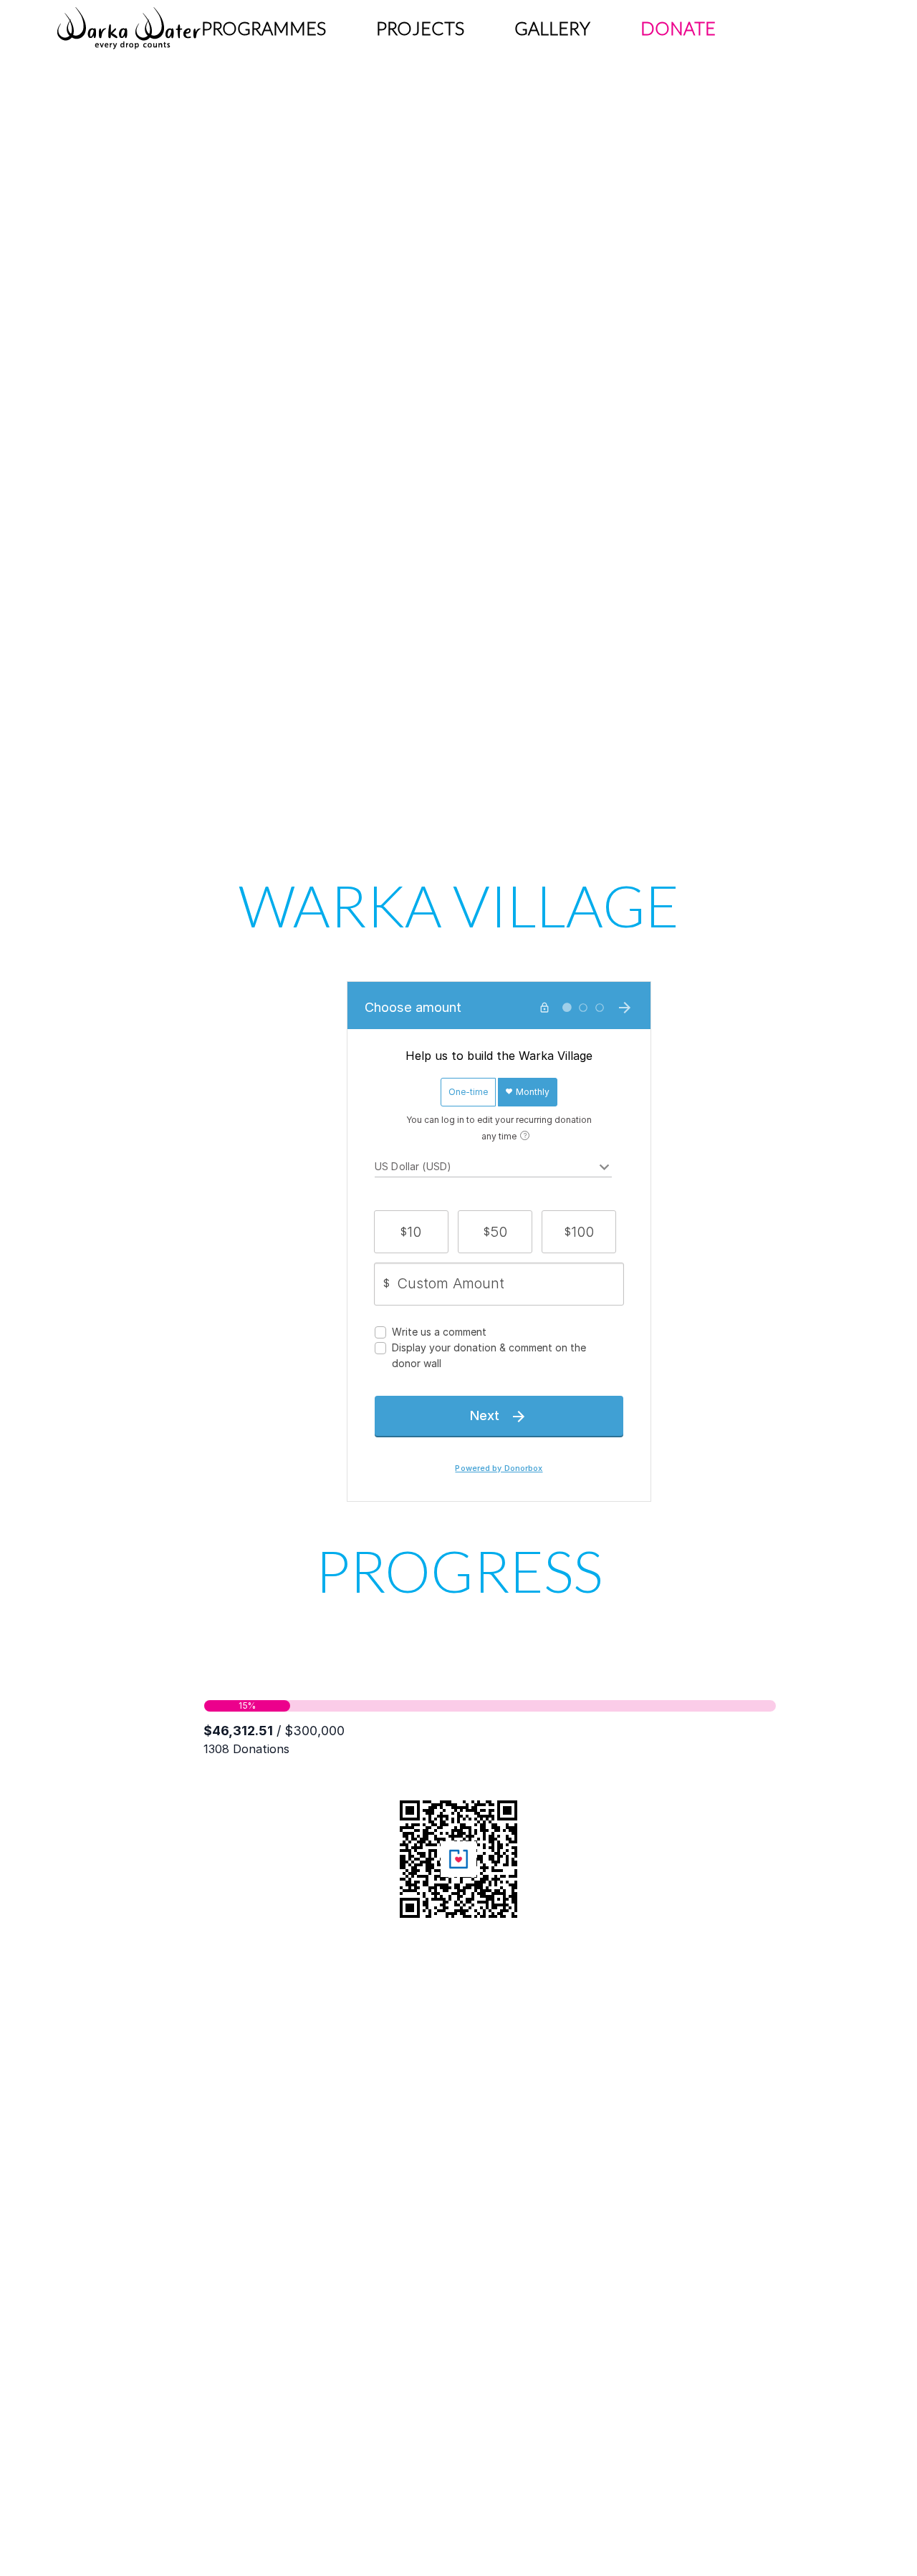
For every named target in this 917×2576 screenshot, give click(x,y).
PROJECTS (420, 28)
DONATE (678, 28)
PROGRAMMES (264, 28)
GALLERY (552, 28)
